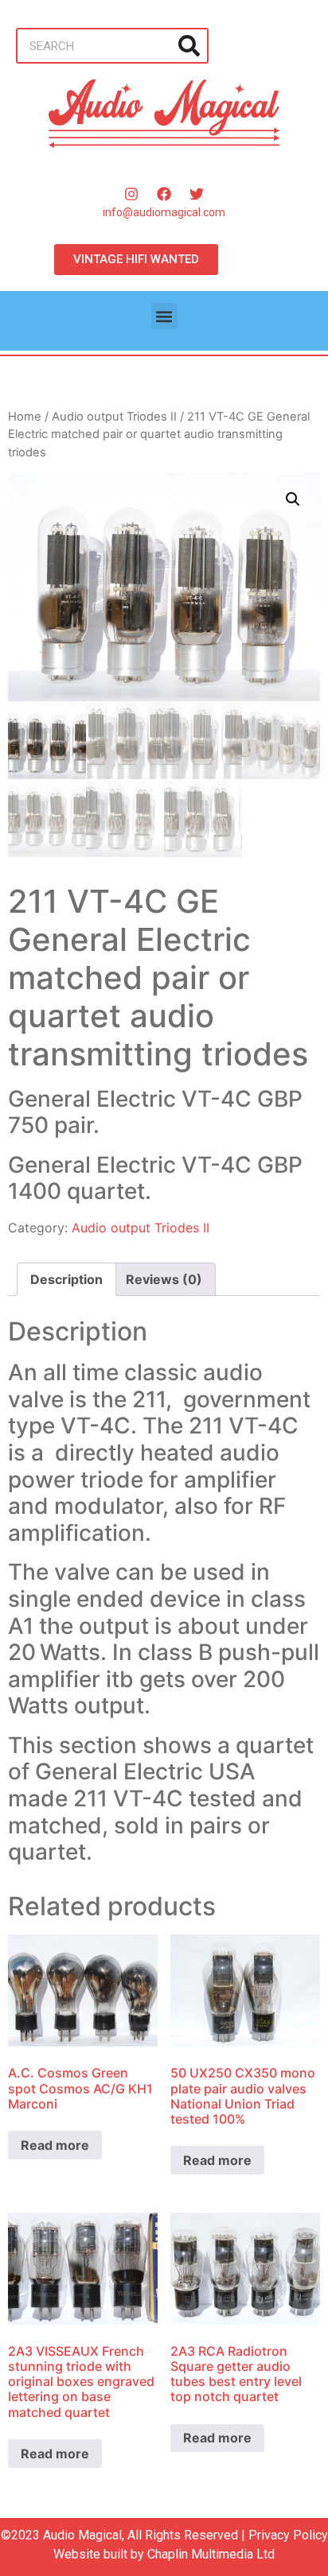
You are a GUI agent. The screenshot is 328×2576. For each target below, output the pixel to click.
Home (25, 417)
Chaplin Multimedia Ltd (211, 2554)
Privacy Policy (288, 2535)
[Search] (189, 46)
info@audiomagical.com (164, 212)
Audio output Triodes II (114, 417)
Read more (55, 2145)
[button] (164, 316)
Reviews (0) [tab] (164, 1279)
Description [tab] (66, 1279)
